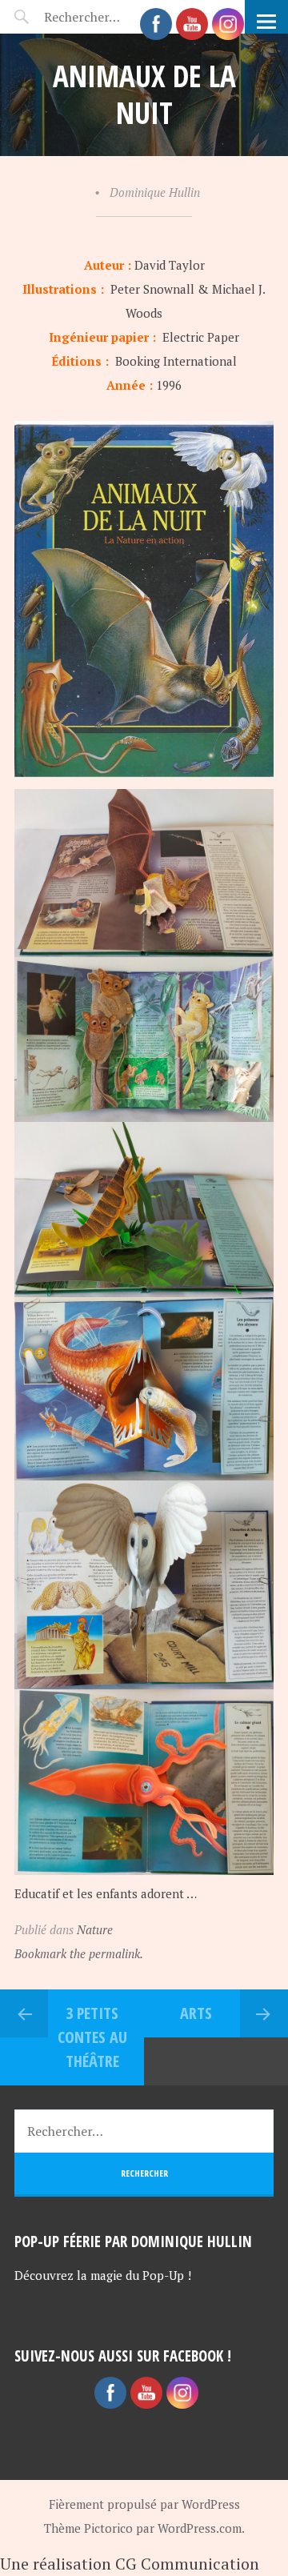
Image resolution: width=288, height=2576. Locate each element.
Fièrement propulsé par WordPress (144, 2504)
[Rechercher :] (144, 2131)
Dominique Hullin (155, 192)
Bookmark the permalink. (79, 1953)
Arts (196, 2013)
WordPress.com (200, 2528)
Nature (95, 1929)
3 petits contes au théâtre (92, 2037)
